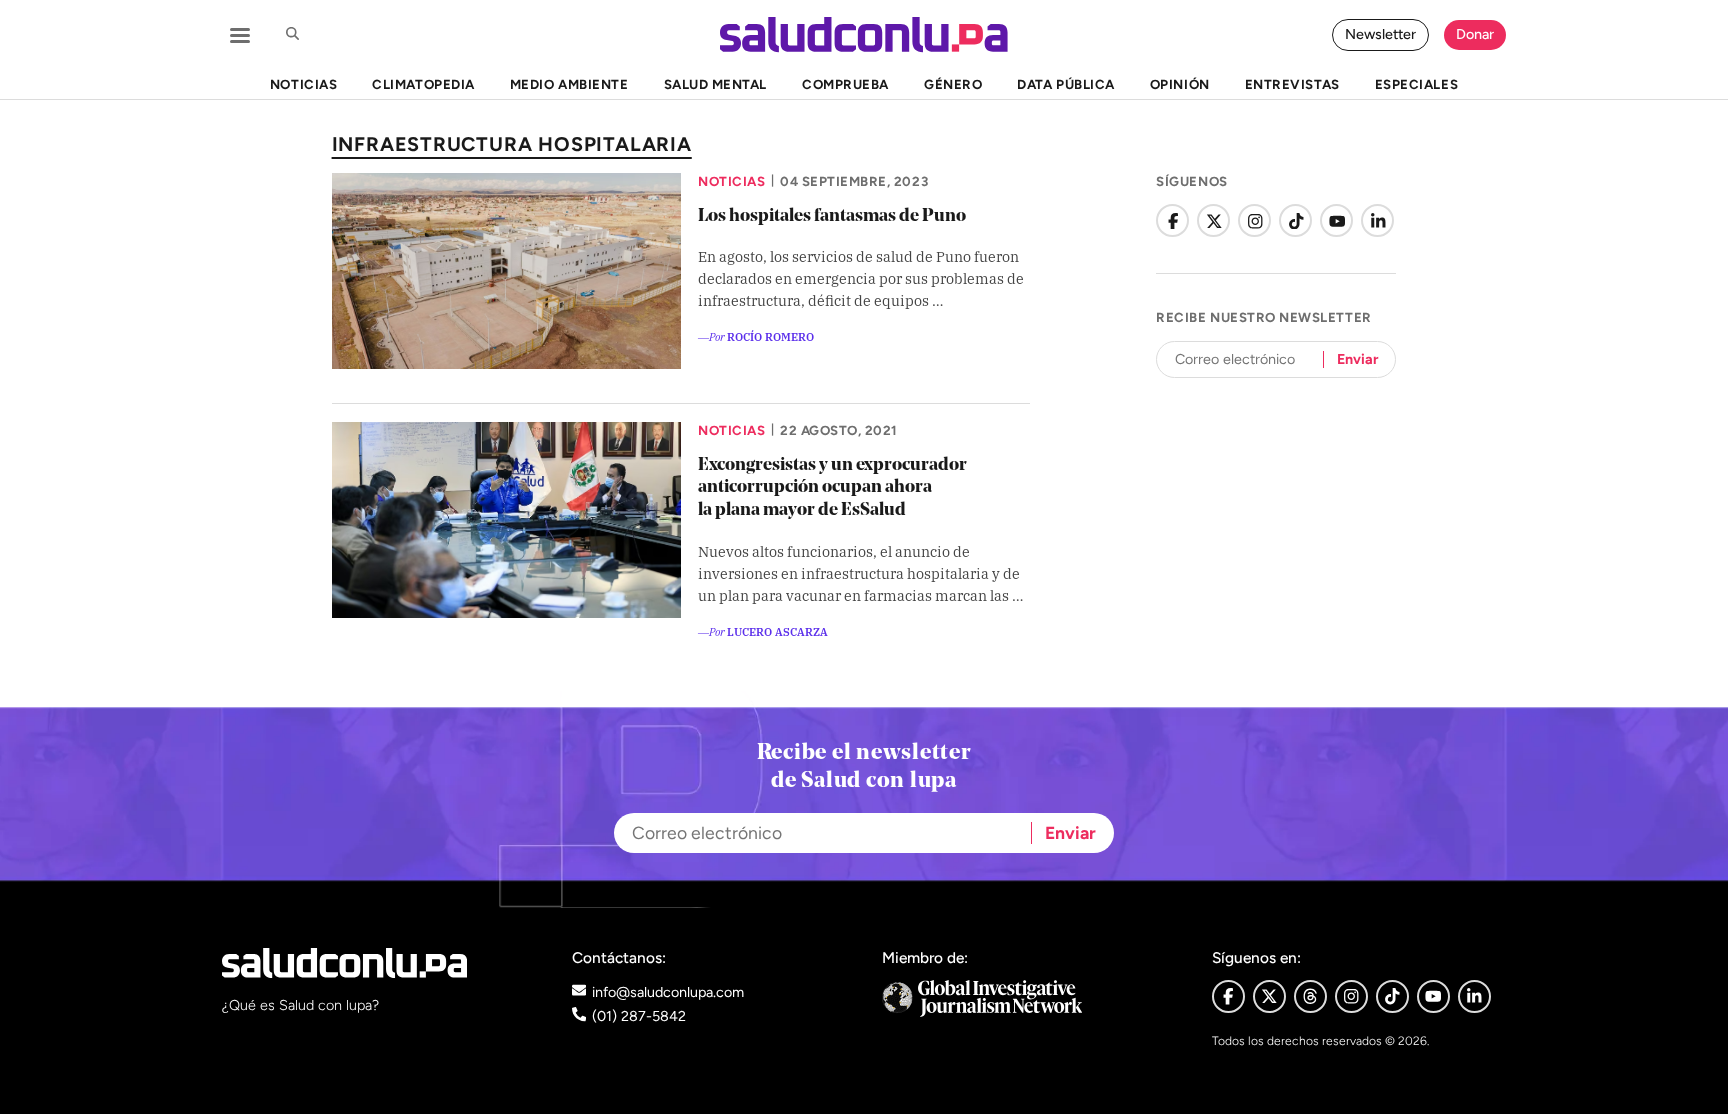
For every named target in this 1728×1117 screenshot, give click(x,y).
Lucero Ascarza (777, 631)
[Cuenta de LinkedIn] (1377, 220)
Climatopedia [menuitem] (423, 84)
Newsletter (1380, 34)
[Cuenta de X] (1213, 220)
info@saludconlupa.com (668, 992)
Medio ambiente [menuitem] (569, 84)
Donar (1475, 34)
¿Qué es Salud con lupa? (300, 1005)
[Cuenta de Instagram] (1254, 220)
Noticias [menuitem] (303, 84)
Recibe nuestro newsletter (1263, 317)
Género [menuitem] (953, 84)
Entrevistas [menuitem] (1292, 84)
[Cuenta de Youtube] (1433, 996)
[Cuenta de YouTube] (1336, 220)
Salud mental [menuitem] (715, 84)
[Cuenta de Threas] (1310, 996)
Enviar (1357, 359)
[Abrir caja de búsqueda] (292, 35)
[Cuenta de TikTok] (1295, 220)
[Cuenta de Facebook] (1172, 220)
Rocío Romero (770, 336)
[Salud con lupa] (864, 34)
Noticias (731, 181)
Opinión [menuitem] (1180, 84)
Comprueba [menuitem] (845, 84)
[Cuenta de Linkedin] (1474, 996)
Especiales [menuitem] (1416, 84)
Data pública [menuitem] (1065, 84)
